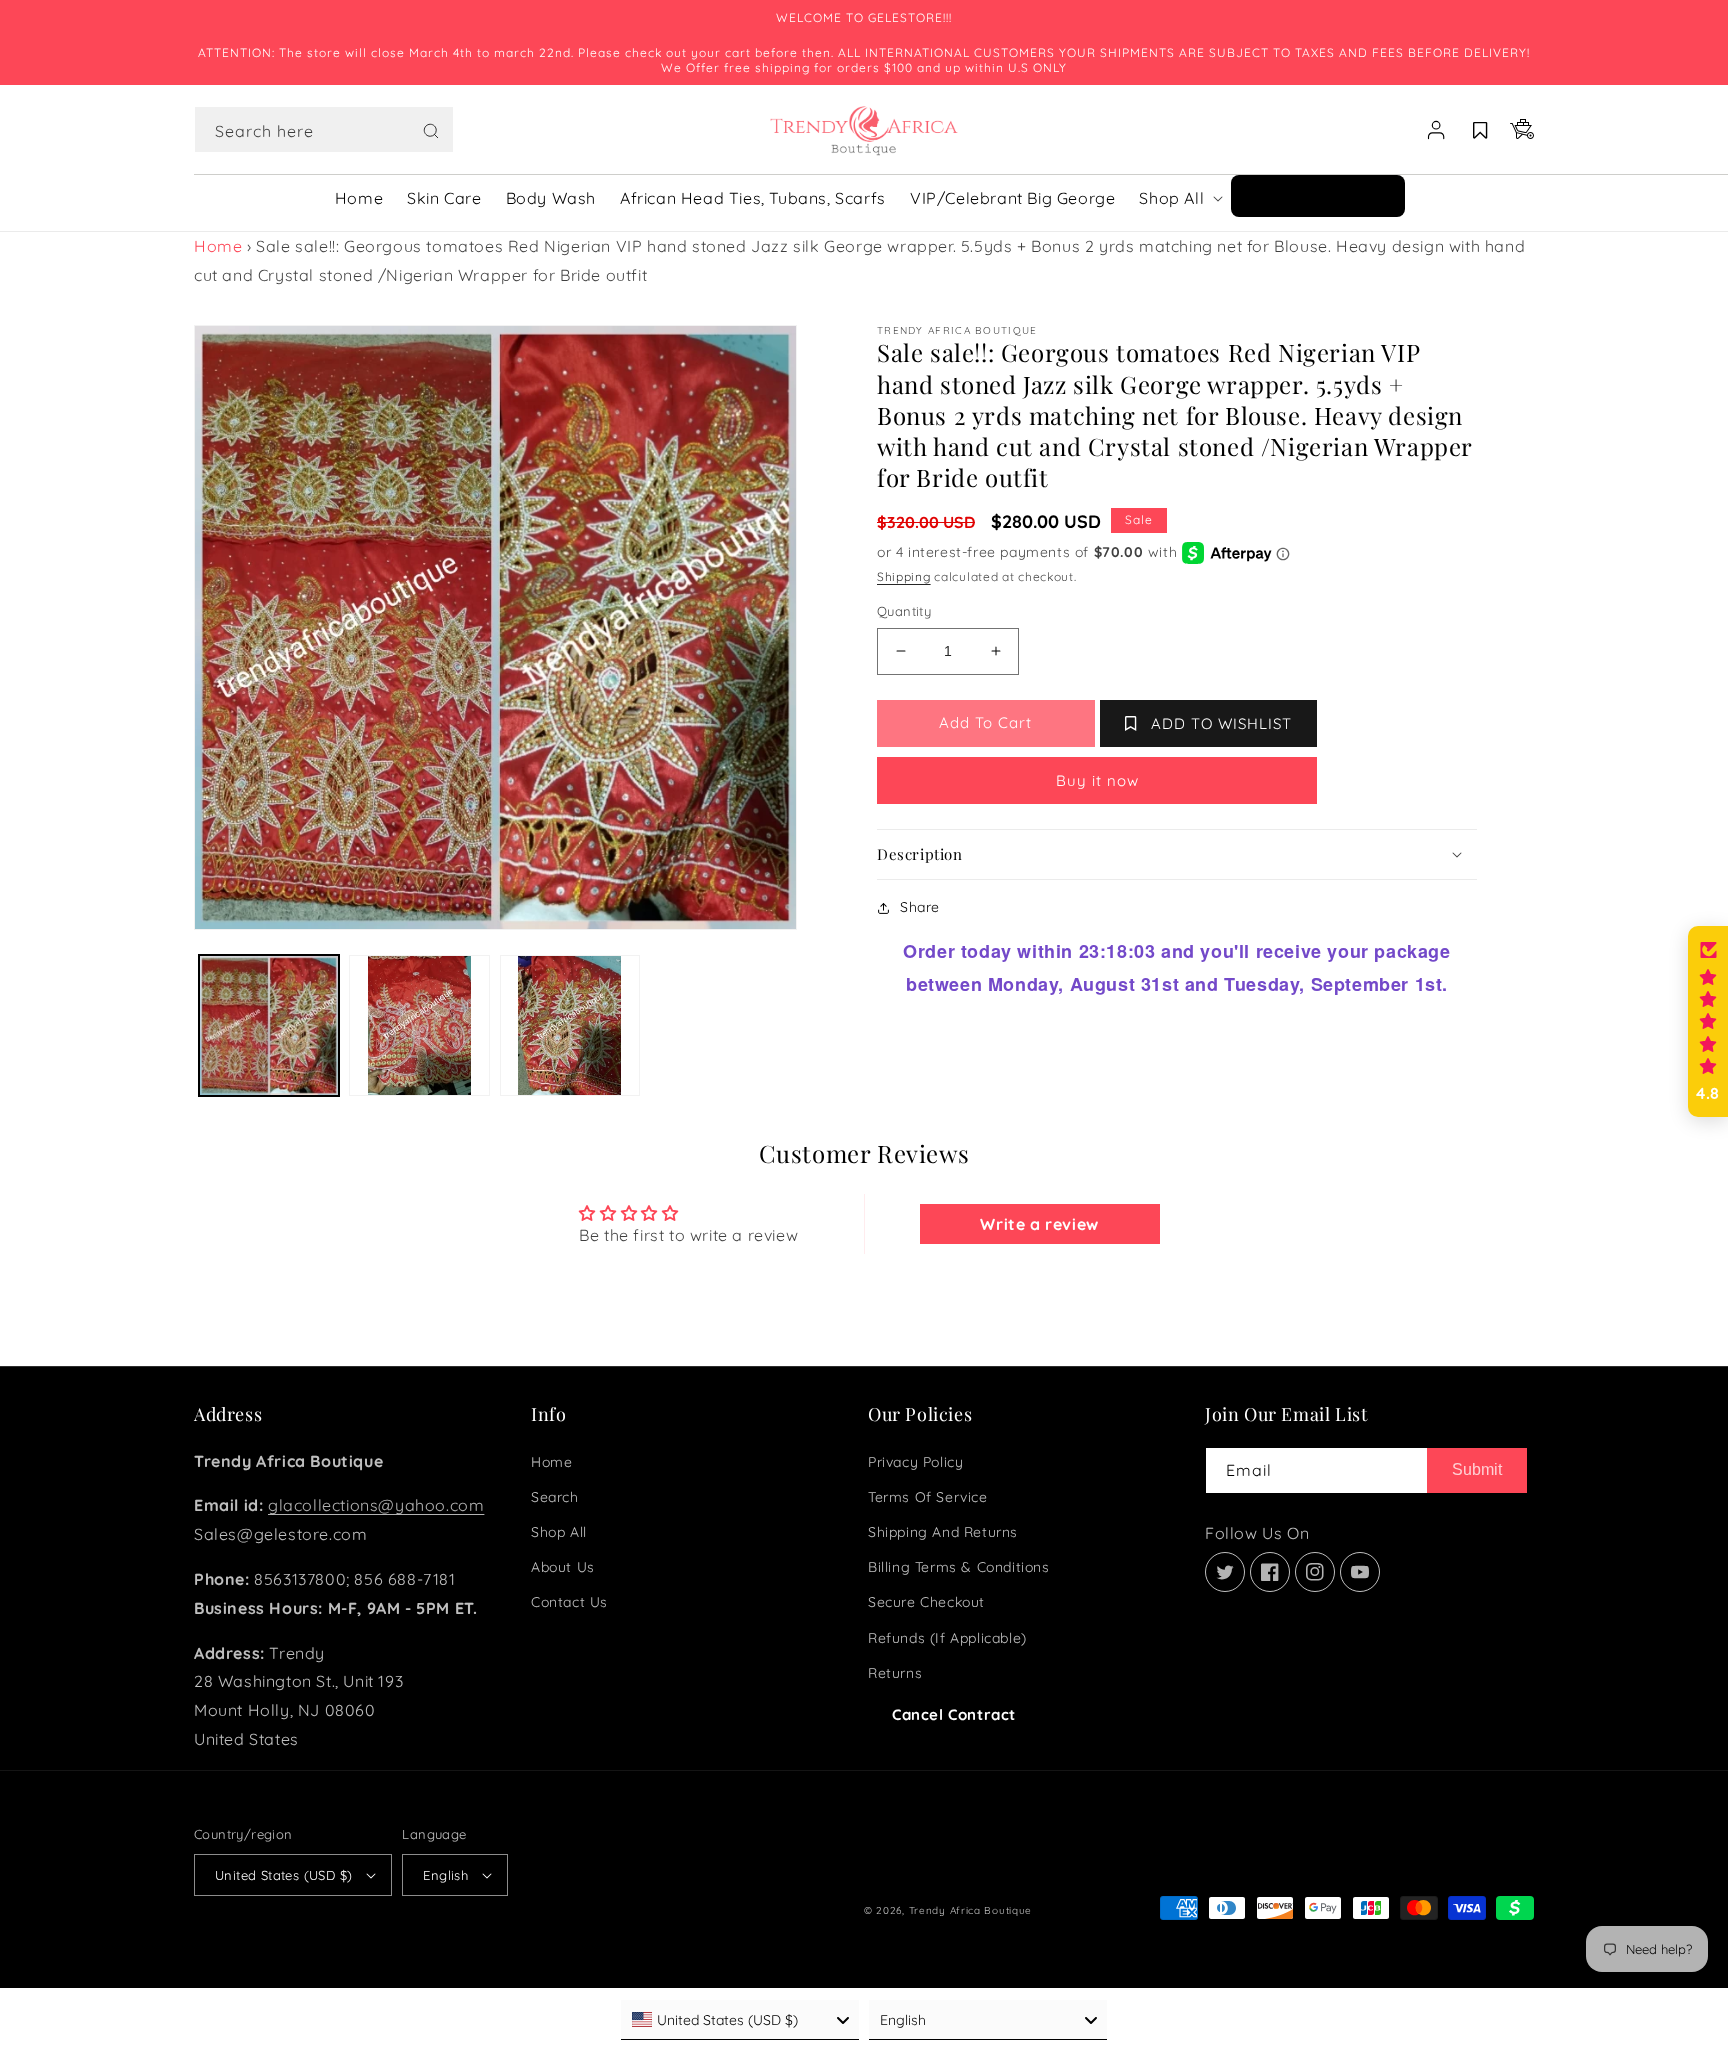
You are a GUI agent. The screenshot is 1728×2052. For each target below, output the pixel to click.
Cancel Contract (954, 1714)
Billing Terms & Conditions (959, 1567)
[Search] (431, 131)
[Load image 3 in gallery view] (570, 1025)
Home (218, 246)
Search (555, 1497)
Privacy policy (915, 1462)
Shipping (904, 576)
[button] (324, 130)
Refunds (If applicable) (947, 1638)
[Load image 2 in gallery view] (419, 1025)
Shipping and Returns (943, 1532)
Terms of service (928, 1497)
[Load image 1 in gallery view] (269, 1025)
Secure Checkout (926, 1602)
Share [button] (920, 907)
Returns (895, 1673)
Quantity (904, 611)
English (445, 1875)
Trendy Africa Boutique (970, 1910)
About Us (563, 1567)
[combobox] (324, 129)
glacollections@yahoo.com (376, 1505)
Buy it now (1097, 780)
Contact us (569, 1602)
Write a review (1039, 1224)
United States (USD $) (283, 1875)
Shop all (559, 1532)
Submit (1477, 1469)
